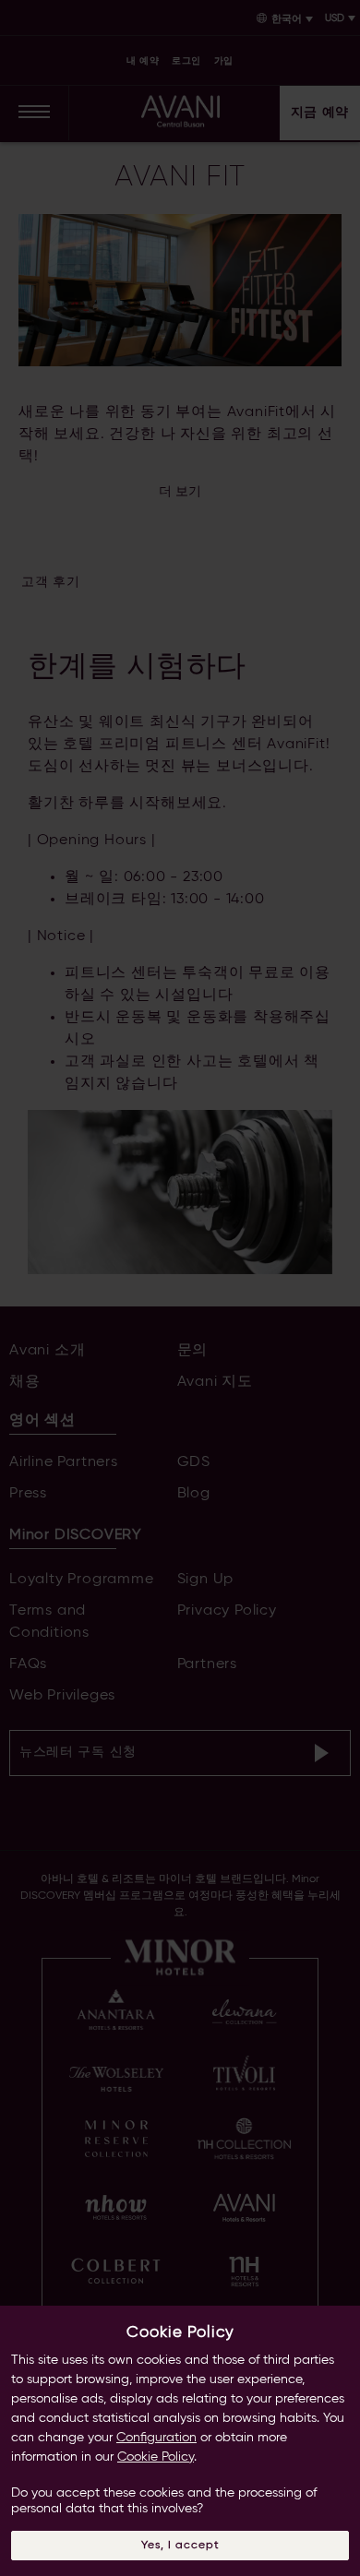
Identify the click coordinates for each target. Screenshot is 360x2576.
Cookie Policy (156, 2457)
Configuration (156, 2438)
